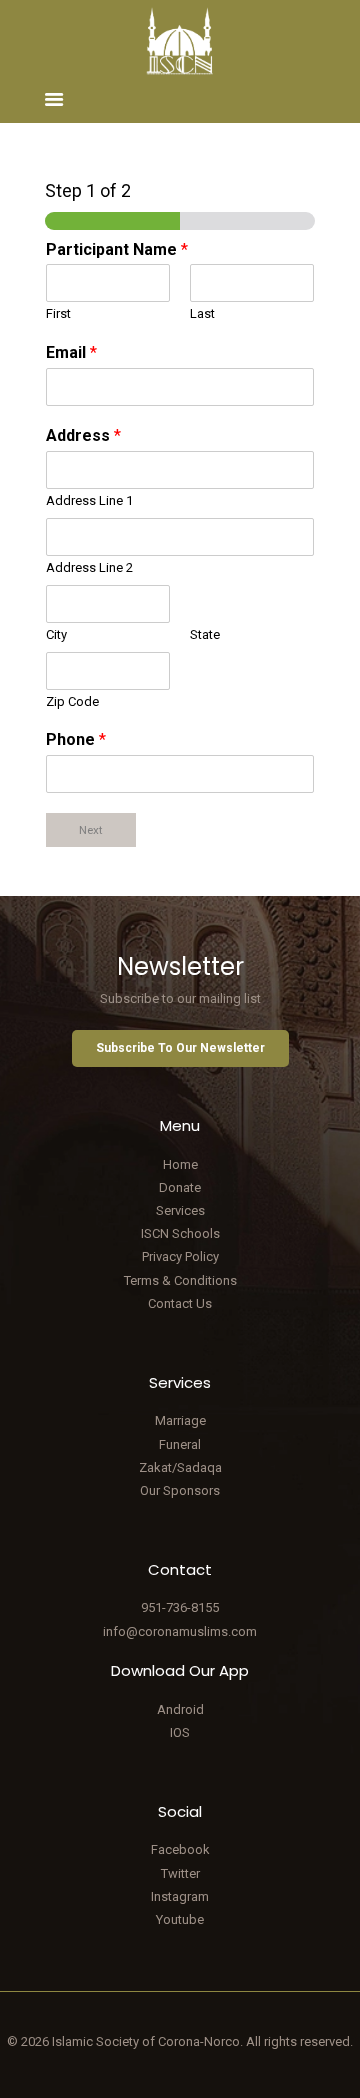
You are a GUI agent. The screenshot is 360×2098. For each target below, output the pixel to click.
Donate (180, 1187)
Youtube (180, 1919)
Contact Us (180, 1303)
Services (180, 1210)
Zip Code (72, 701)
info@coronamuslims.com (180, 1631)
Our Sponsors (180, 1490)
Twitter (180, 1873)
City (56, 634)
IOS (180, 1732)
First (58, 313)
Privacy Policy (180, 1256)
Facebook (180, 1849)
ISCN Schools (180, 1233)
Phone (76, 739)
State (205, 634)
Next (91, 830)
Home (180, 1164)
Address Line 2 (89, 567)
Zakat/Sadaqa (180, 1467)
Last (202, 313)
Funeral (180, 1444)
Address (83, 435)
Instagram (180, 1896)
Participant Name (117, 249)
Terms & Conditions (180, 1280)
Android (180, 1709)
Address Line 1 (89, 500)
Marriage (180, 1420)
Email (71, 352)
